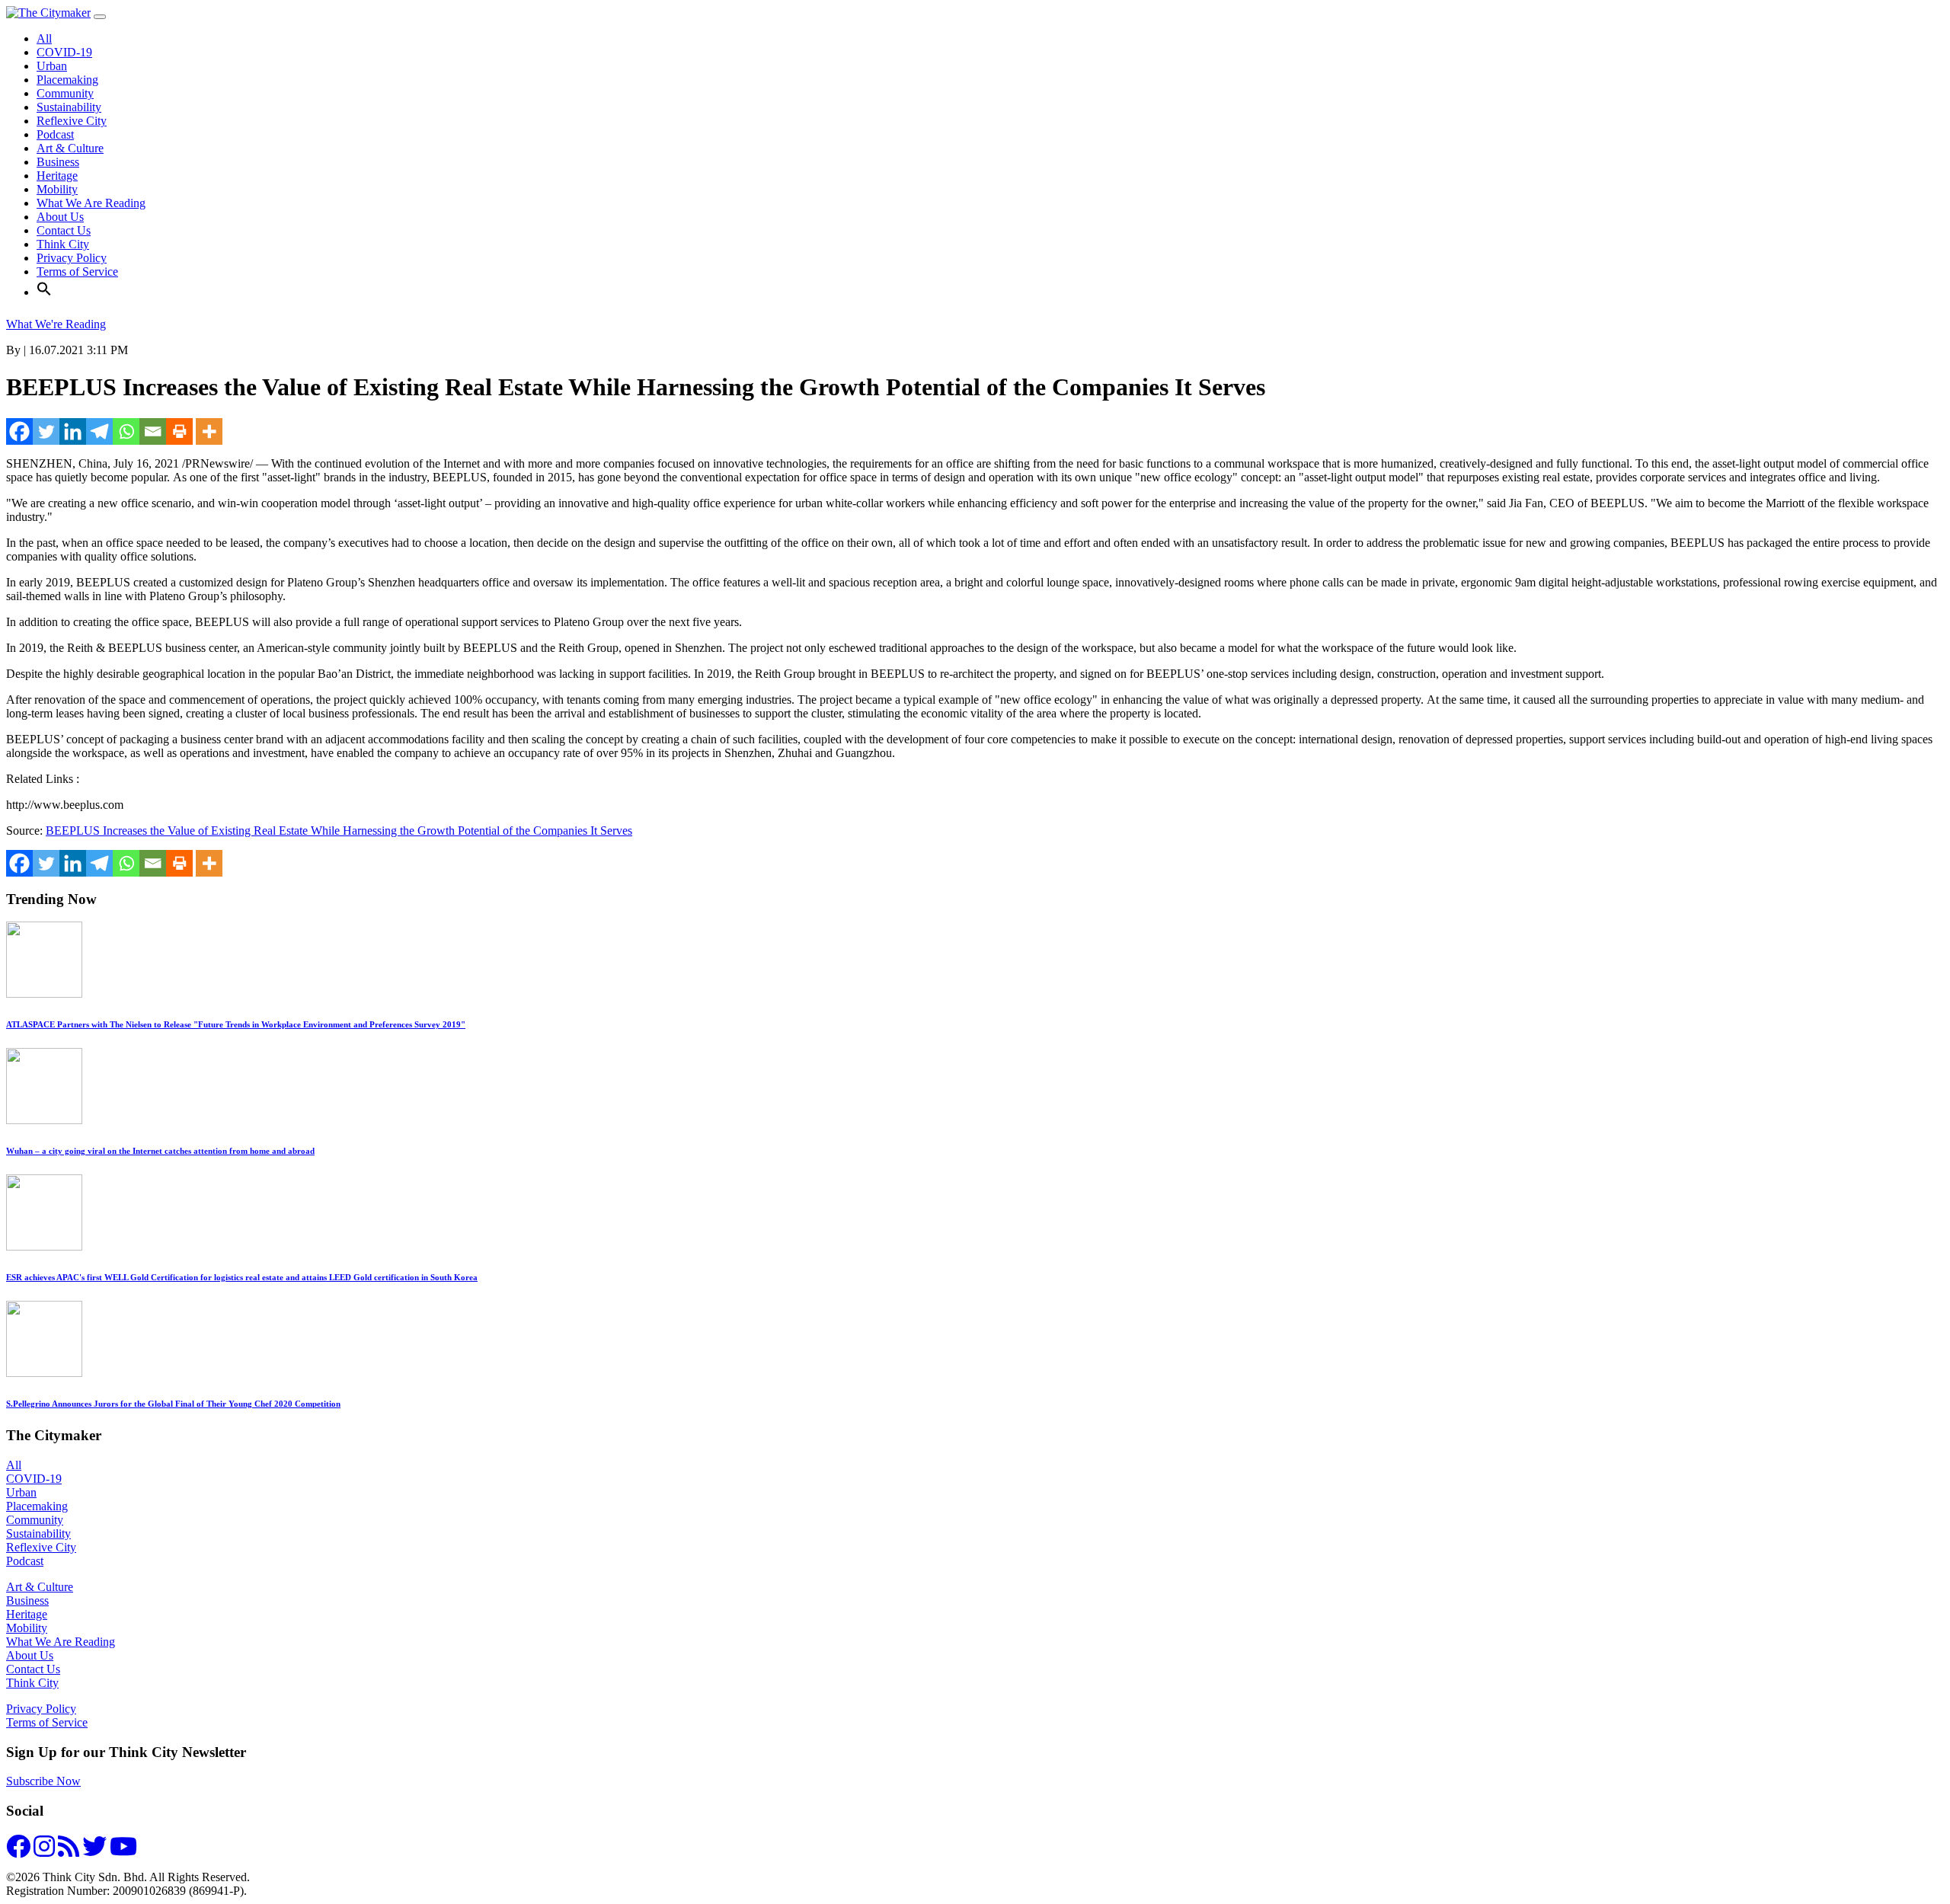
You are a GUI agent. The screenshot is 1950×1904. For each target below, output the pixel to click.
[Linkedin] (73, 431)
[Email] (153, 431)
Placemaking (67, 80)
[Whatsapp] (126, 431)
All (44, 38)
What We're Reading (56, 324)
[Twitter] (46, 431)
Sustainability (69, 107)
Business (58, 162)
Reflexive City (72, 121)
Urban (52, 66)
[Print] (179, 431)
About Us (60, 217)
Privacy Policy (72, 258)
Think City (63, 244)
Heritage (57, 176)
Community (65, 93)
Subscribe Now (43, 1781)
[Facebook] (19, 431)
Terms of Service (77, 272)
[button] (44, 292)
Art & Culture (70, 148)
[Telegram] (99, 431)
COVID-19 (64, 52)
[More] (209, 431)
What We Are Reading (91, 203)
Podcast (55, 134)
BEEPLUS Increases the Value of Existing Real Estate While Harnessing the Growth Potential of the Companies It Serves (339, 831)
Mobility (57, 189)
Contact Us (64, 230)
